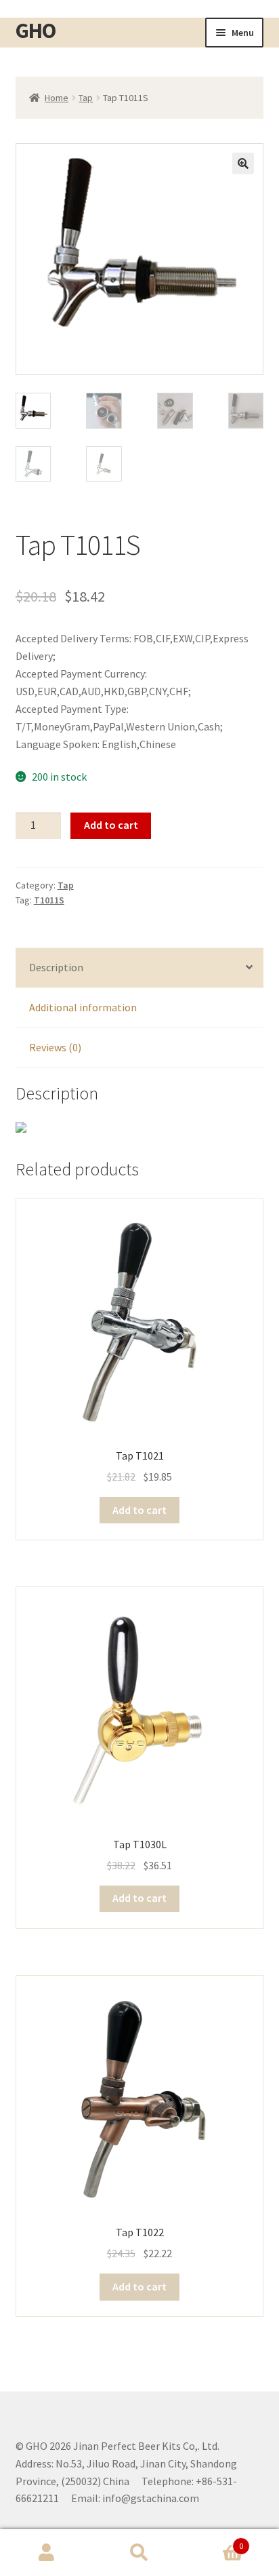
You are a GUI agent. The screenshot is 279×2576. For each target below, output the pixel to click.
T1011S (49, 900)
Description (56, 967)
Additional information (83, 1007)
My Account (46, 2553)
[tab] (140, 968)
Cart (215, 2541)
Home (57, 98)
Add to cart (111, 825)
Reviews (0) (55, 1047)
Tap (86, 98)
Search (139, 2553)
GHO (36, 31)
